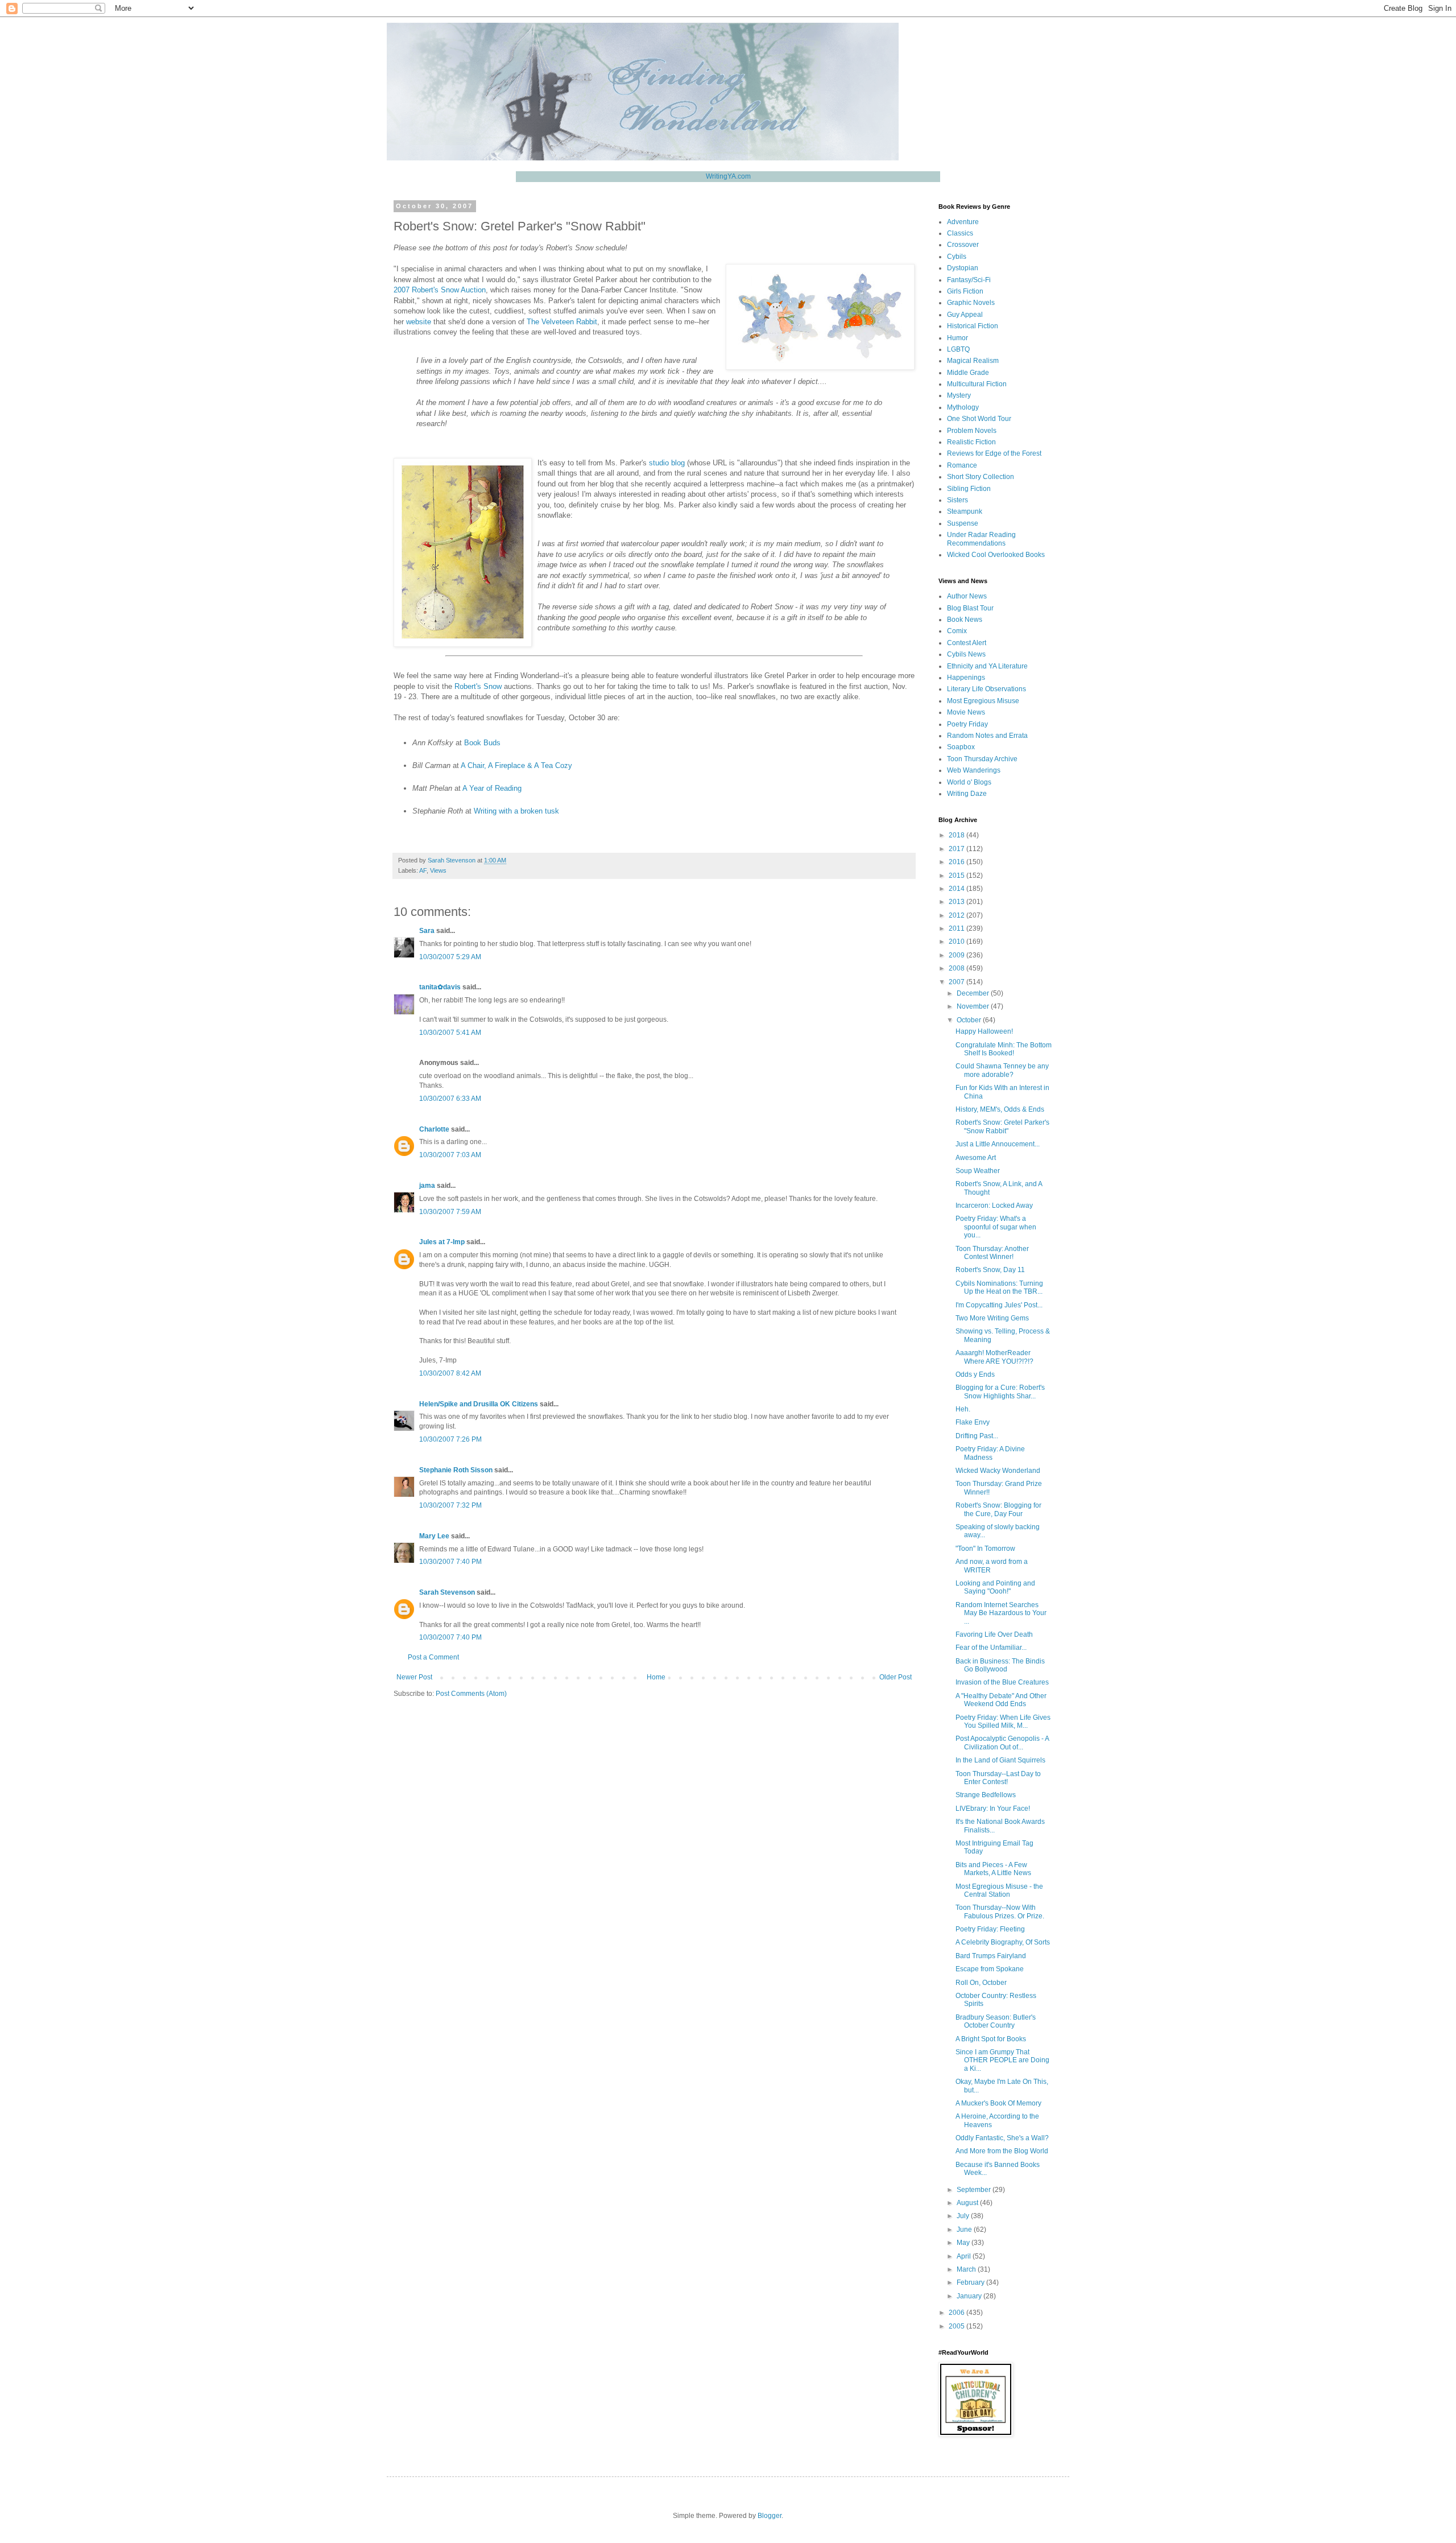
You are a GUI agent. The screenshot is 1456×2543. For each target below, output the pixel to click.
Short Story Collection (981, 477)
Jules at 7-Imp (442, 1242)
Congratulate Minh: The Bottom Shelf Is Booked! (1004, 1049)
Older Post (895, 1677)
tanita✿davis (440, 987)
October (970, 1020)
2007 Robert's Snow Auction (440, 290)
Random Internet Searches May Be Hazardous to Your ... (1001, 1613)
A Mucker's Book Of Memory (998, 2103)
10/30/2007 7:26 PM (450, 1439)
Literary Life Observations (986, 689)
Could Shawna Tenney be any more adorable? (1002, 1070)
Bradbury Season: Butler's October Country (996, 2021)
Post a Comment (433, 1657)
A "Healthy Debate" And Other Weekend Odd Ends (1001, 1700)
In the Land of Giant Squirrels (1000, 1760)
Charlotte (434, 1129)
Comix (957, 631)
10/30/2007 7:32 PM (450, 1505)
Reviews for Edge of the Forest (994, 453)
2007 (957, 982)
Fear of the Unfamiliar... (991, 1648)
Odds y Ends (975, 1374)
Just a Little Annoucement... (998, 1144)
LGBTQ (958, 349)
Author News (967, 596)
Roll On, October (981, 1983)
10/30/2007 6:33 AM (450, 1099)
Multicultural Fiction (977, 384)
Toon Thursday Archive (982, 759)
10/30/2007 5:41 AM (450, 1033)
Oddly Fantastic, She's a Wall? (1002, 2138)
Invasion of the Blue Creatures (1002, 1682)
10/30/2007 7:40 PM (450, 1562)
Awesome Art (976, 1158)
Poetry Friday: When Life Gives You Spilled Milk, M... (1003, 1722)
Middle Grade (968, 373)
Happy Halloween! (984, 1031)
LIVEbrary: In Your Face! (993, 1809)
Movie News (966, 712)
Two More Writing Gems (992, 1318)
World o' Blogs (969, 782)
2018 (957, 835)
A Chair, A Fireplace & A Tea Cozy (516, 765)
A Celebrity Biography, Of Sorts (1003, 1942)
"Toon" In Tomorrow (985, 1549)
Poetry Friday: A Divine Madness (990, 1453)
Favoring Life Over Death (994, 1634)
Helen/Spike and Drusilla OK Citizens (479, 1404)
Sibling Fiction (969, 489)
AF (423, 870)
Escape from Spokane (990, 1969)
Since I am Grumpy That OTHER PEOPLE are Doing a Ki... (1002, 2060)
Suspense (963, 523)
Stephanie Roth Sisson (456, 1470)
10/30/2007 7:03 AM (450, 1155)
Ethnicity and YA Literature (987, 666)
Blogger (770, 2516)
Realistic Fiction (971, 442)
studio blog (667, 463)
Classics (960, 233)
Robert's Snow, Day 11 (990, 1270)
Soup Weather (978, 1171)
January (970, 2296)
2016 (957, 862)
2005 (957, 2326)
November (974, 1006)
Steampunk (965, 511)
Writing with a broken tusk (516, 811)
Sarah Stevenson (447, 1592)
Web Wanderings (974, 770)
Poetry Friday (967, 724)
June (965, 2230)
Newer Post (414, 1677)
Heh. (963, 1409)
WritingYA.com (728, 176)
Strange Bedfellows (986, 1795)
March (967, 2269)
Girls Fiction (965, 291)
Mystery (959, 395)
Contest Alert (967, 643)
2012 (957, 915)
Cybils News (966, 654)
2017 (957, 849)
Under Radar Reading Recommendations (981, 539)
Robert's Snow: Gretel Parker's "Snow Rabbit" (1002, 1126)
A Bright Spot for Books (991, 2039)
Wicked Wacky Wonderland (998, 1471)
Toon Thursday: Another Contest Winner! (992, 1253)
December (974, 993)
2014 (957, 889)
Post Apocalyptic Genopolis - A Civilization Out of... (1002, 1743)
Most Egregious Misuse (983, 701)
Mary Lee (434, 1536)
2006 (957, 2313)
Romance (962, 465)
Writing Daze (967, 794)
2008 (957, 968)
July (964, 2216)
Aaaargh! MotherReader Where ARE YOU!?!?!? (994, 1357)
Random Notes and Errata (987, 736)
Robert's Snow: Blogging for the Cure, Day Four (998, 1509)
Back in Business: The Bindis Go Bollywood (1000, 1665)
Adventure (963, 222)
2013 (957, 902)
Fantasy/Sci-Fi (969, 280)
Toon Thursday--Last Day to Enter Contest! (998, 1778)
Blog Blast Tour (970, 608)
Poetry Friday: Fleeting (990, 1929)
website (419, 322)
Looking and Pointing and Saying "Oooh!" (995, 1587)
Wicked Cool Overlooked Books (996, 555)
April (965, 2256)
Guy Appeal (965, 315)
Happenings (966, 678)
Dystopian (963, 268)
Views (438, 870)
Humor (957, 338)
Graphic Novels (971, 303)
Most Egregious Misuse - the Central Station (999, 1890)
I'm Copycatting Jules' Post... (999, 1305)
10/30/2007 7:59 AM (450, 1212)
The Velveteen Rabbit (562, 322)
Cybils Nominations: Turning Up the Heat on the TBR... (999, 1287)
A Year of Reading (492, 788)
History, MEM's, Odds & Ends (1000, 1109)
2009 (957, 955)
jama (427, 1186)
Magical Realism (973, 361)
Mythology (963, 407)
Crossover (963, 245)
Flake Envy (973, 1422)
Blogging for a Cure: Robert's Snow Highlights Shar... (1000, 1392)
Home (656, 1677)
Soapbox (961, 747)
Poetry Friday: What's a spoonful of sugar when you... (996, 1227)
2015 (957, 876)
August (968, 2203)
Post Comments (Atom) (471, 1694)
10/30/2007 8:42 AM (450, 1373)
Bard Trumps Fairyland (991, 1956)
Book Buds (482, 743)
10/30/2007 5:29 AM (450, 957)
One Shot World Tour (979, 419)
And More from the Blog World (1002, 2151)
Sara (427, 931)
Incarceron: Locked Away (994, 1206)
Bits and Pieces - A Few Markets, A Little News (993, 1869)
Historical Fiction (973, 326)
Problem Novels (972, 431)
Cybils (957, 257)
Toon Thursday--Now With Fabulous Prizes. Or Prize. (1000, 1912)
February (971, 2282)
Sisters (957, 500)
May (964, 2243)
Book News (965, 620)
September (975, 2190)
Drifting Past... (977, 1436)
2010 (957, 942)
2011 (957, 928)
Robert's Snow (478, 686)
